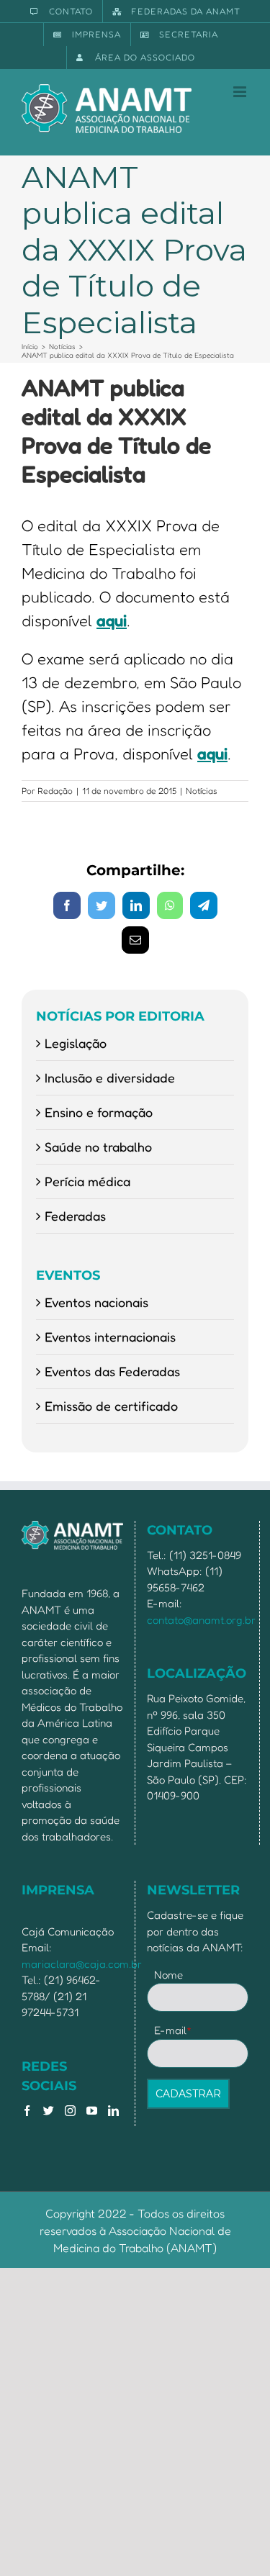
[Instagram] (70, 2111)
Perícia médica (87, 1181)
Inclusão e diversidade (110, 1077)
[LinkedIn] (113, 2111)
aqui (112, 620)
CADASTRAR (188, 2094)
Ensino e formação (99, 1112)
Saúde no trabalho (98, 1147)
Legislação (76, 1043)
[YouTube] (92, 2111)
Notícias (202, 791)
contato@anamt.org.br (201, 1620)
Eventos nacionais (96, 1302)
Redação (55, 791)
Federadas (75, 1216)
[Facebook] (27, 2111)
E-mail (173, 2030)
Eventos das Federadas (112, 1371)
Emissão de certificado (111, 1406)
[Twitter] (49, 2111)
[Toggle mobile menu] (241, 92)
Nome (168, 1975)
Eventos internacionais (110, 1337)
